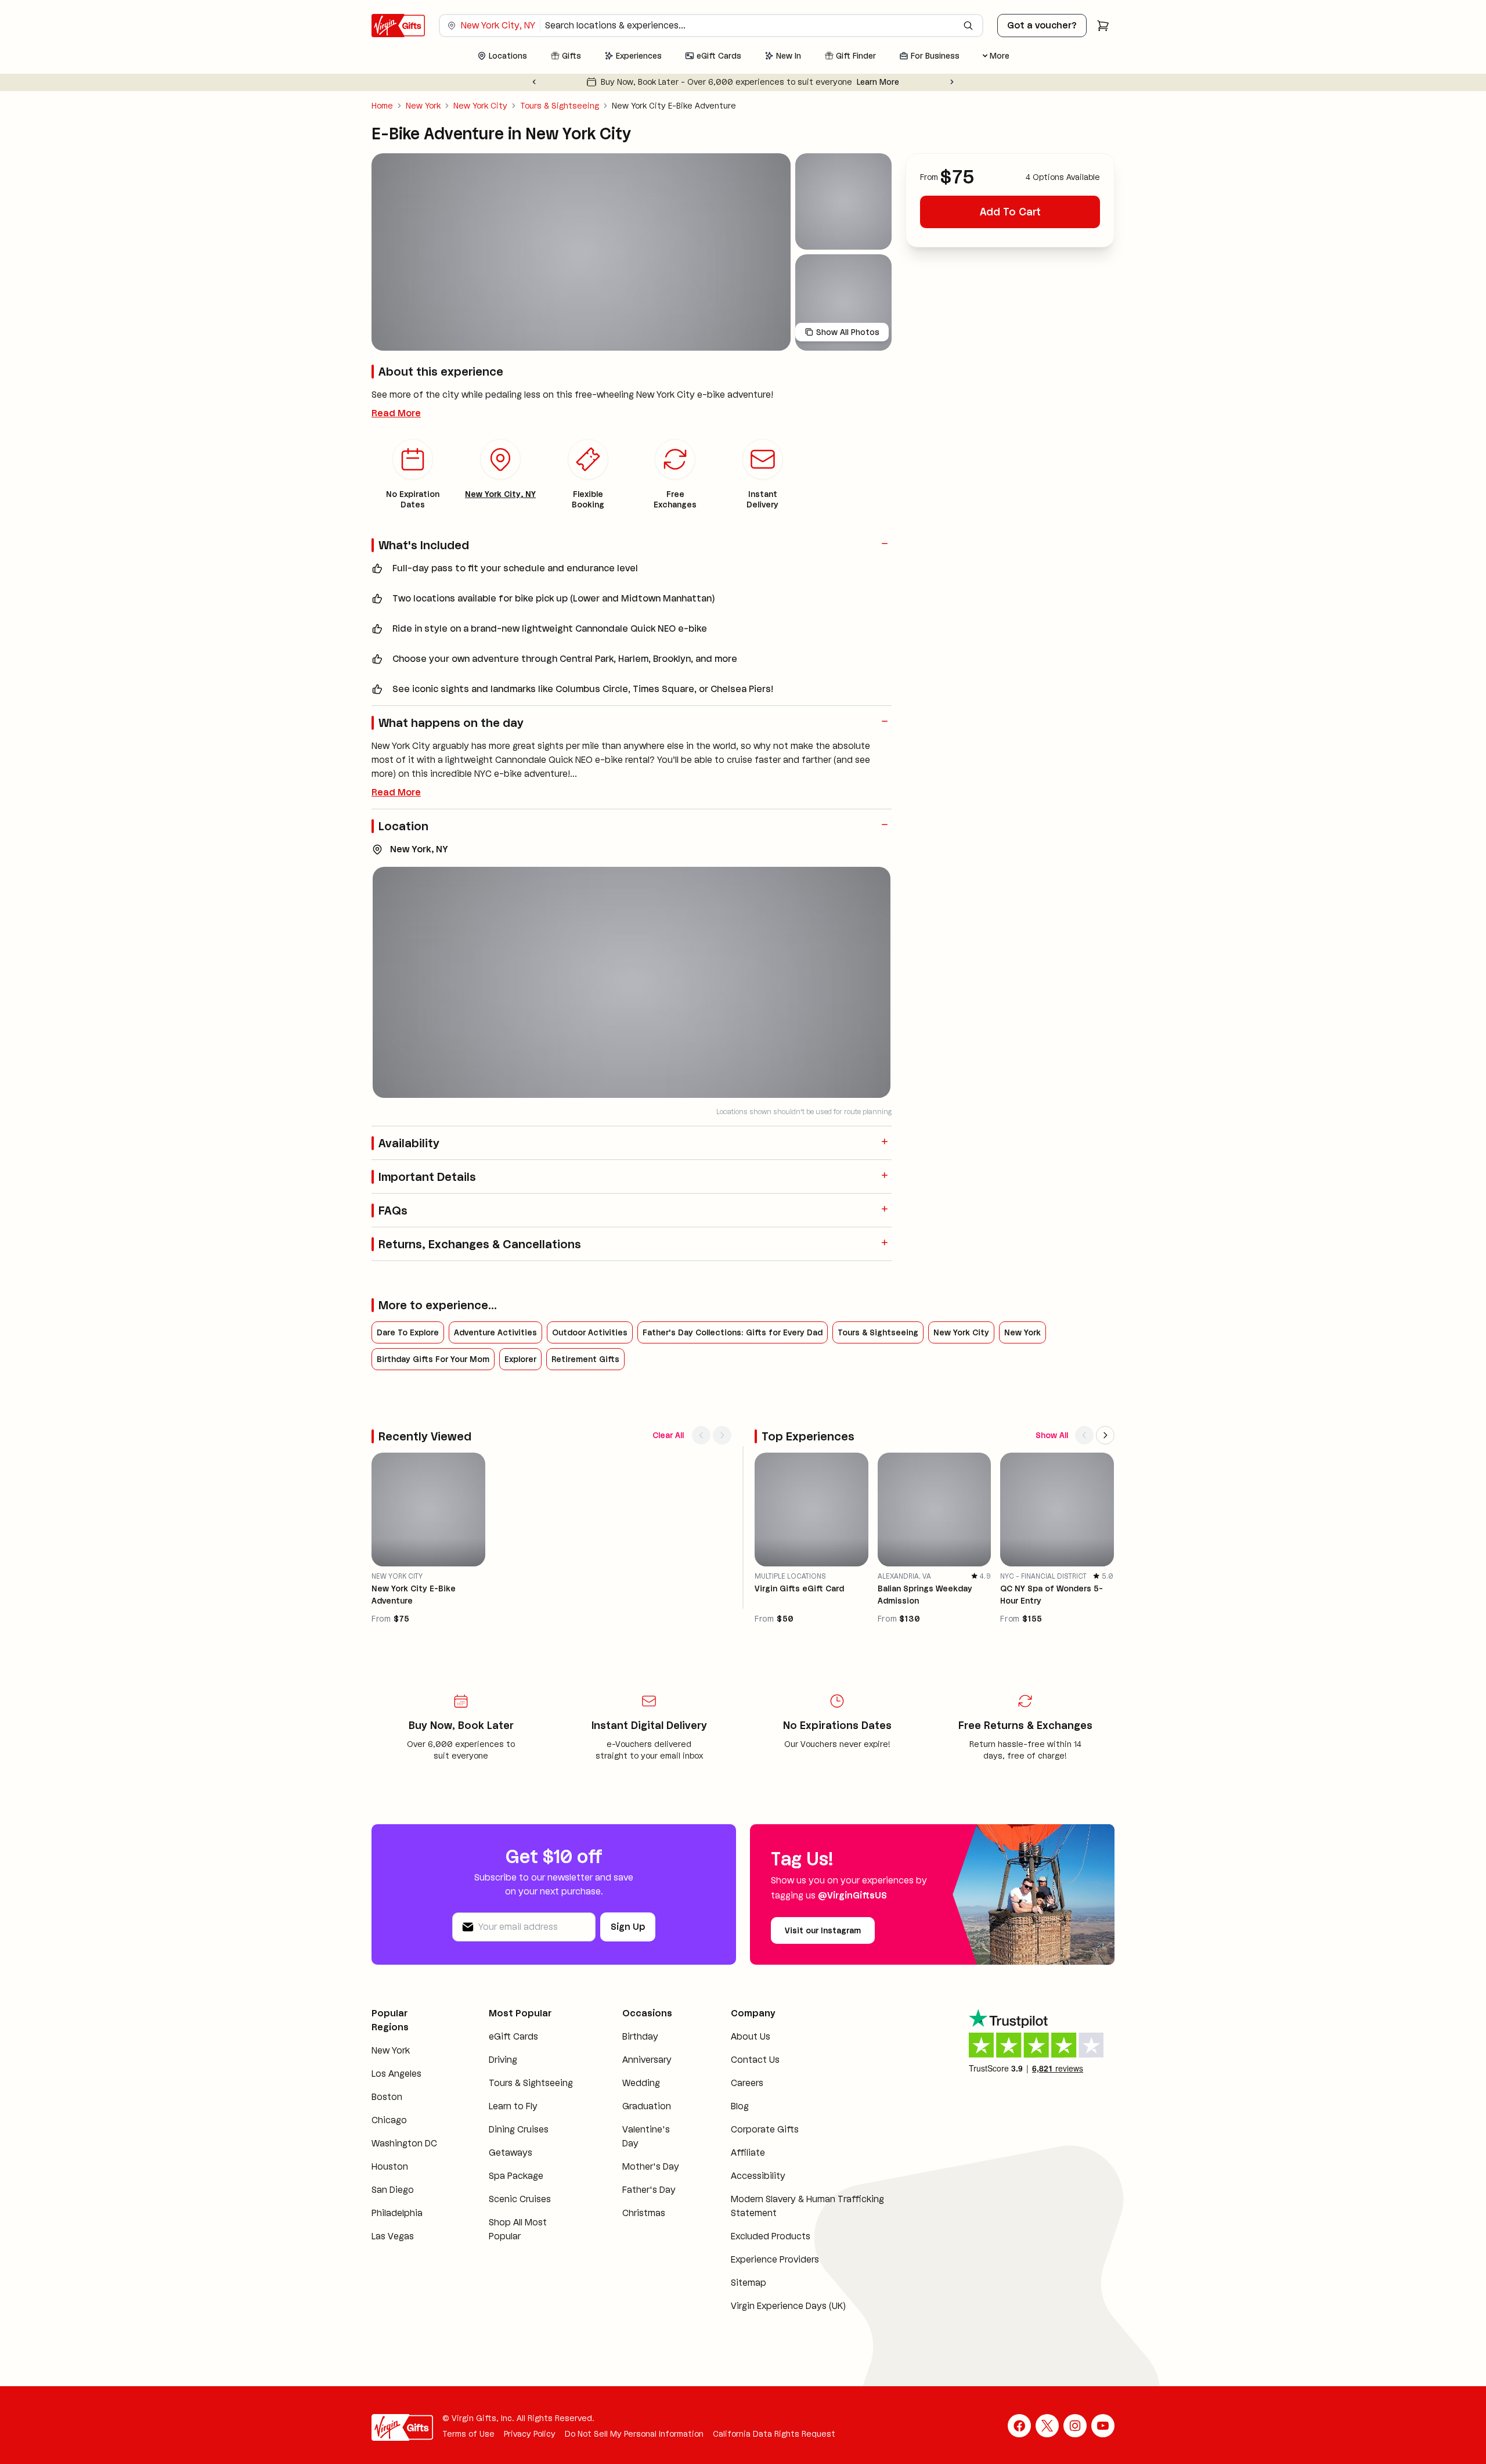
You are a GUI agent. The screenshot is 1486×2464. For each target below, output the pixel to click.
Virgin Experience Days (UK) (788, 2306)
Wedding (641, 2083)
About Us (751, 2036)
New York (423, 106)
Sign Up (628, 1927)
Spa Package (516, 2176)
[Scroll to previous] (701, 1435)
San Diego (393, 2190)
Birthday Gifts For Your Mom (433, 1359)
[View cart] (1103, 26)
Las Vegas (393, 2236)
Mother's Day (651, 2166)
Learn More (878, 82)
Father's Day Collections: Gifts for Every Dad (733, 1332)
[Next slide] (952, 82)
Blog (740, 2106)
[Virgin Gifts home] (398, 26)
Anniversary (647, 2060)
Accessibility (758, 2176)
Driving (503, 2060)
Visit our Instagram (823, 1930)
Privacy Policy (530, 2434)
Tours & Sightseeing (560, 106)
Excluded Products (771, 2236)
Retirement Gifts (585, 1359)
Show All (1052, 1435)
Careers (747, 2083)
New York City (480, 106)
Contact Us (755, 2060)
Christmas (644, 2213)
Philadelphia (397, 2213)
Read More (396, 413)
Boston (387, 2097)
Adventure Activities (495, 1332)
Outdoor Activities (590, 1332)
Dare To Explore (408, 1332)
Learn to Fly (513, 2106)
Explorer (520, 1359)
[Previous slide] (534, 82)
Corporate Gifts (765, 2129)
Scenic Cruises (520, 2199)
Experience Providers (775, 2259)
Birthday (640, 2036)
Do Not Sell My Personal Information (634, 2434)
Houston (390, 2166)
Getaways (511, 2153)
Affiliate (748, 2153)
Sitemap (749, 2283)
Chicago (389, 2120)
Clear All (668, 1435)
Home (382, 106)
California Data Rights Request (774, 2434)
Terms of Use (468, 2434)
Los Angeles (396, 2074)
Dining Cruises (519, 2129)
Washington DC (404, 2143)
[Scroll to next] (722, 1435)
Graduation (647, 2106)
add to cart (1010, 212)
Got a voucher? (1042, 25)
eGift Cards (513, 2036)
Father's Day (649, 2190)
